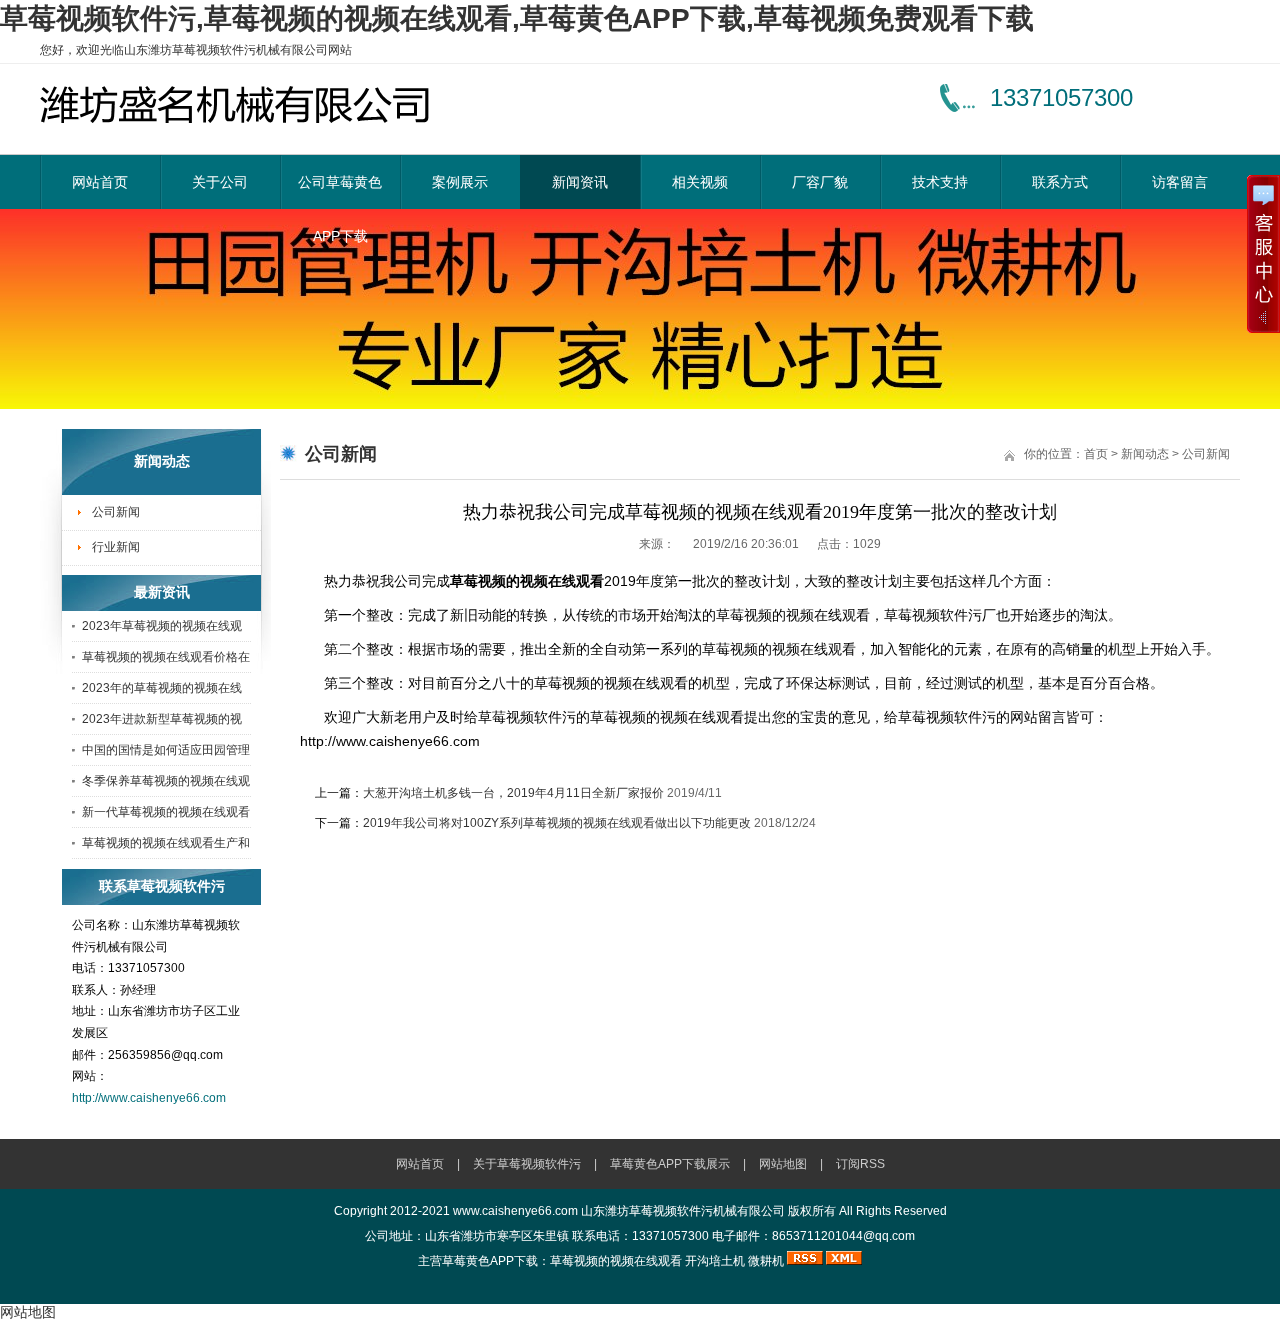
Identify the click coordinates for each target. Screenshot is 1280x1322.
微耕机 (766, 1261)
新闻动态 (1145, 454)
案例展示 (460, 182)
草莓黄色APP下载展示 (670, 1164)
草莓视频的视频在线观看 (616, 1261)
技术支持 (940, 182)
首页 (1096, 454)
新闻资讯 (580, 182)
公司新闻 (116, 512)
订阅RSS (860, 1164)
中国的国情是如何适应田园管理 (166, 750)
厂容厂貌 (820, 182)
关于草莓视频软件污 (527, 1164)
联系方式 (1060, 182)
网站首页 (100, 182)
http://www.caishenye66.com (149, 1098)
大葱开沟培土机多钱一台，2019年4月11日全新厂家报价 (513, 793)
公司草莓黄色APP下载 (340, 191)
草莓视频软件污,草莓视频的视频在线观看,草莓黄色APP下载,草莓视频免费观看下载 (517, 18)
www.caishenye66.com (515, 1211)
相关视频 (700, 182)
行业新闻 (116, 547)
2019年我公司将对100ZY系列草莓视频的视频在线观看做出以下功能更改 (557, 823)
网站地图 (783, 1164)
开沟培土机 (715, 1261)
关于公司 (220, 182)
